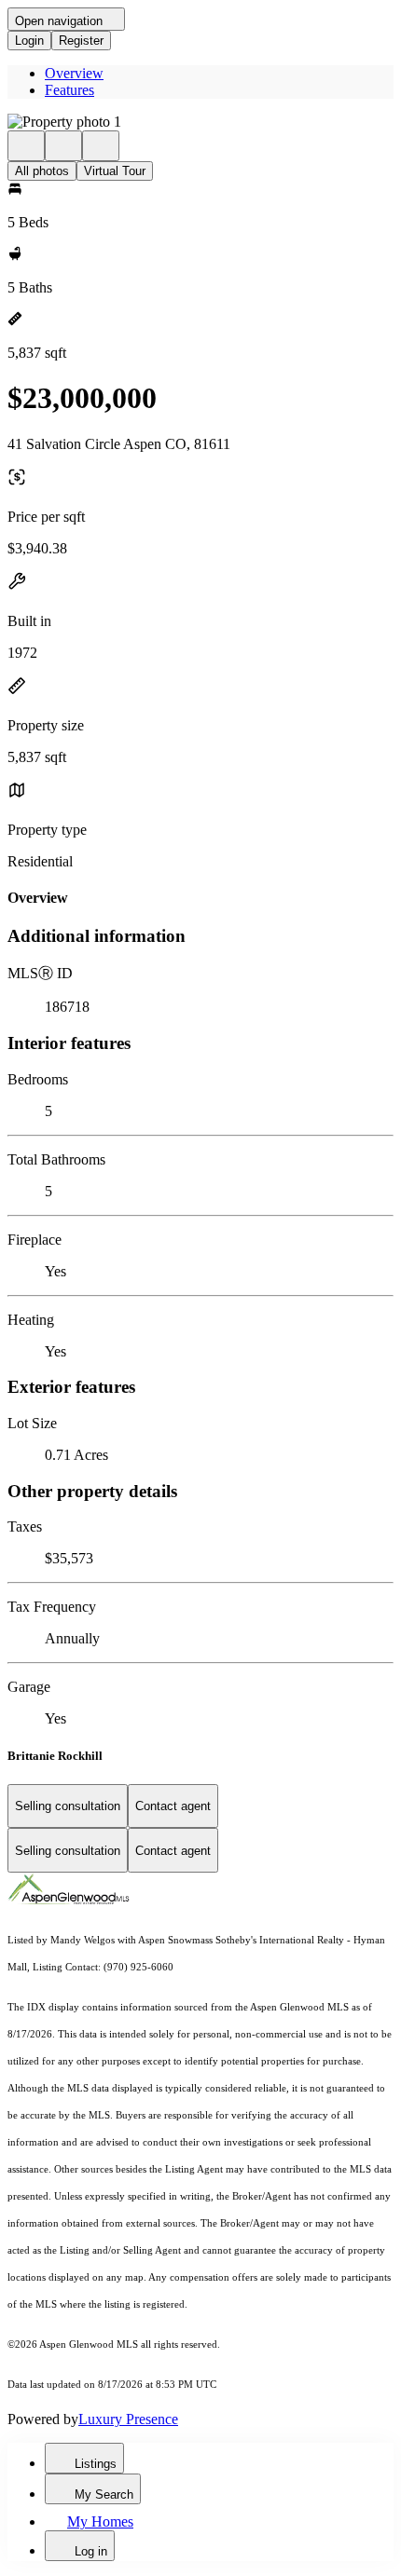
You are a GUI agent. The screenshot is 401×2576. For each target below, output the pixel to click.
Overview (74, 73)
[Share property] (101, 146)
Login (29, 41)
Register (81, 41)
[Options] (26, 146)
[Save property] (63, 146)
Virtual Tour (115, 171)
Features (69, 90)
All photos (42, 171)
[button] (200, 122)
